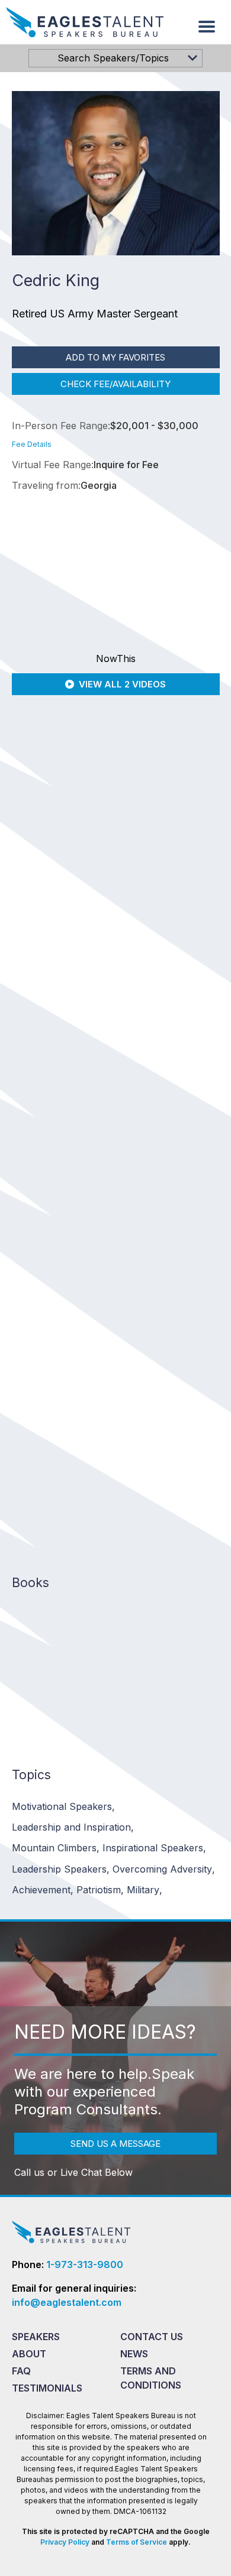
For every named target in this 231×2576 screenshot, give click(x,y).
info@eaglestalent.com (67, 2302)
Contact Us (152, 2337)
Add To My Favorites (115, 357)
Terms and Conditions (151, 2378)
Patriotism (100, 1890)
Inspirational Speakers (154, 1848)
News (134, 2354)
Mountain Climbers (56, 1848)
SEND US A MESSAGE (115, 2144)
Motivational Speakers (63, 1806)
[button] (207, 27)
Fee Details (32, 444)
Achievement (43, 1890)
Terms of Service (137, 2542)
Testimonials (47, 2388)
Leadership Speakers (61, 1869)
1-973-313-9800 (85, 2264)
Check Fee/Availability (115, 384)
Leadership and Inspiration (73, 1827)
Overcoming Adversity (164, 1869)
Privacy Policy (65, 2542)
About (29, 2354)
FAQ (21, 2371)
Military (145, 1890)
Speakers (36, 2337)
